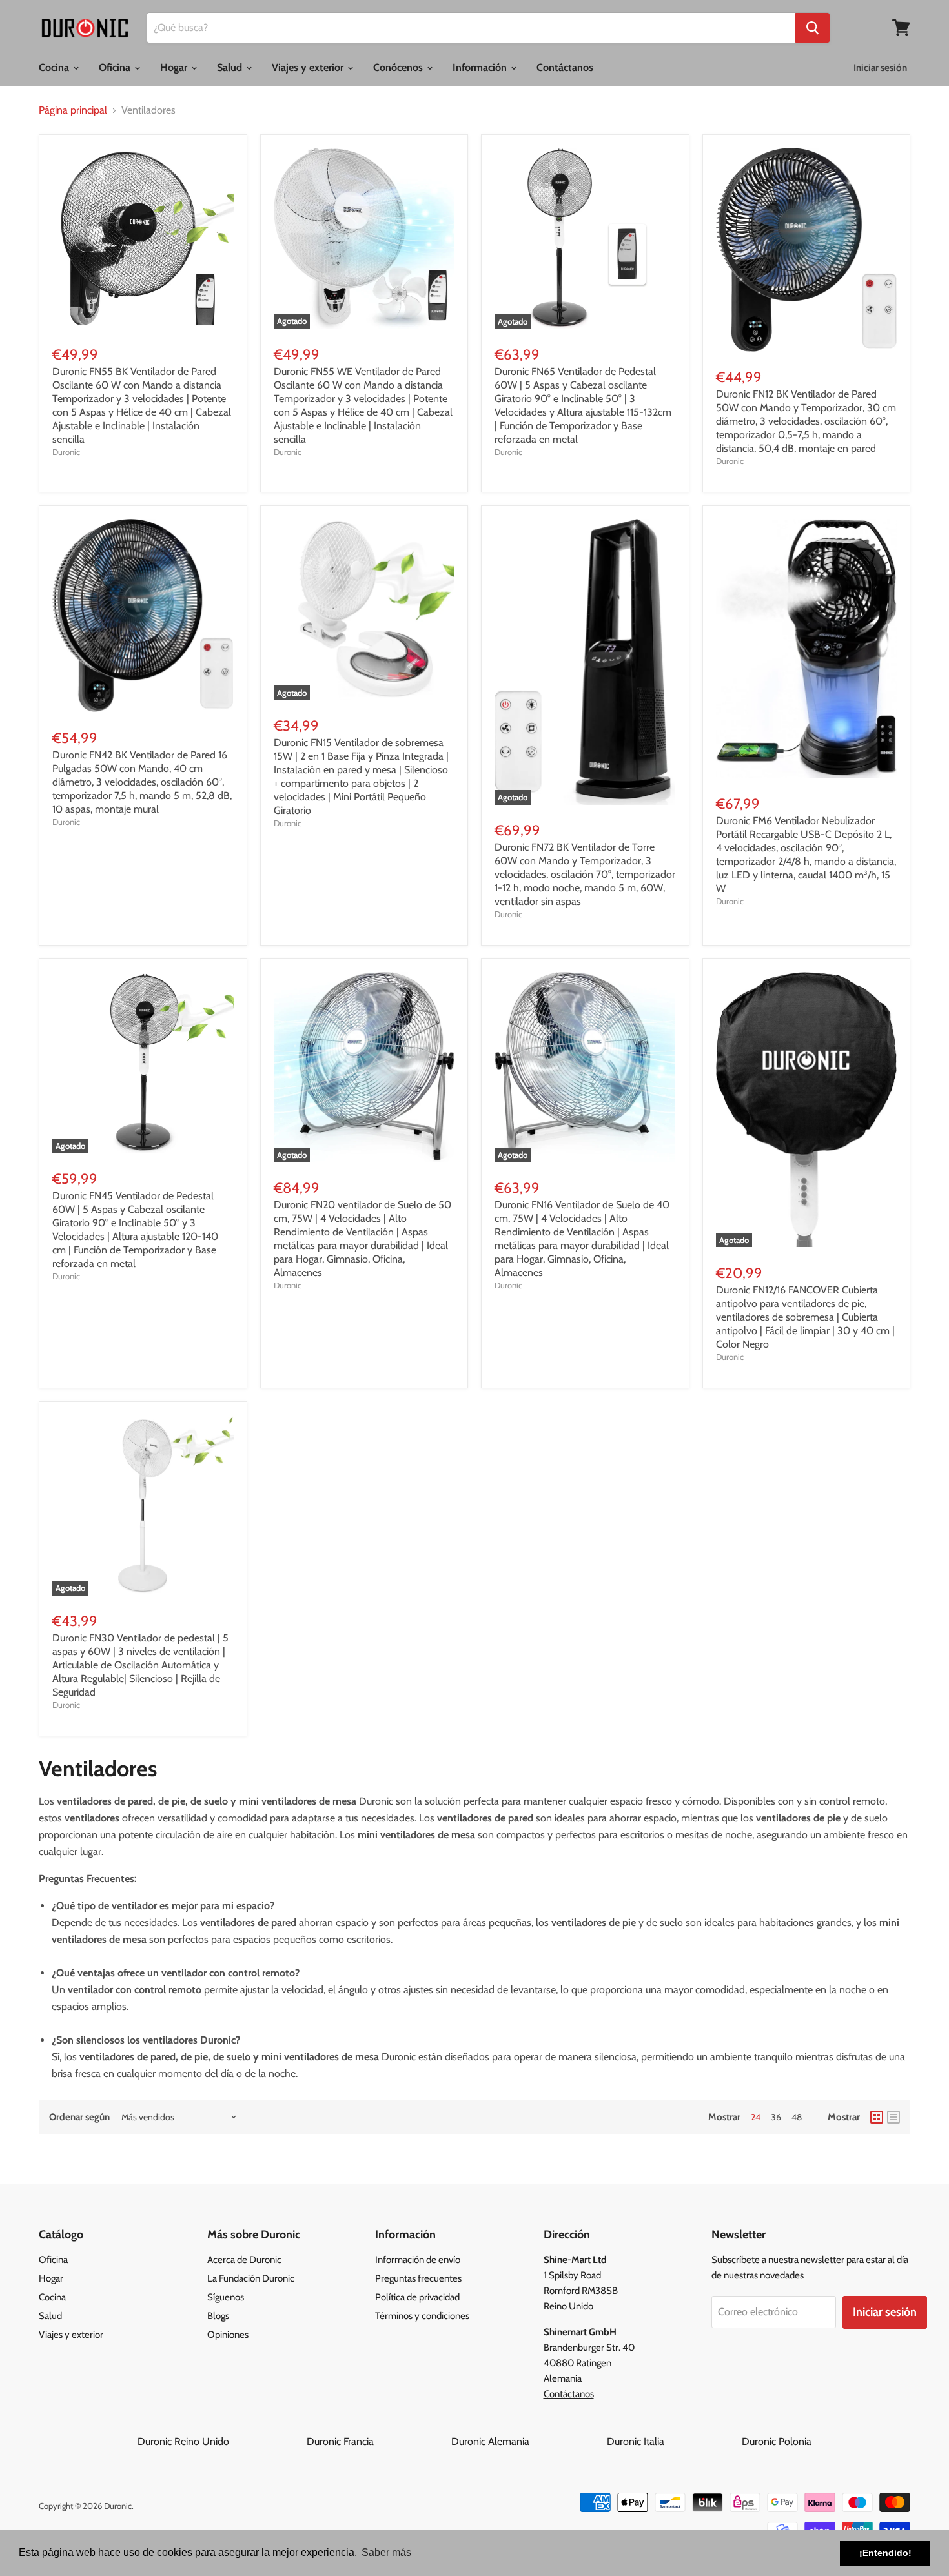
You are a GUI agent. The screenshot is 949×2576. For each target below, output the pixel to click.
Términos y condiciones (422, 2316)
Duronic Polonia (777, 2441)
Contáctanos (565, 67)
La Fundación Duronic (251, 2278)
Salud (231, 67)
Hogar (175, 67)
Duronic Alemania (528, 2441)
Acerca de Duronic (244, 2260)
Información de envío (418, 2260)
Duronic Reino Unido (221, 2441)
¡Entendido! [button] (885, 2553)
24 (756, 2117)
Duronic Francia (378, 2441)
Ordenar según (79, 2117)
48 (797, 2117)
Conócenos (399, 67)
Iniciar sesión (880, 68)
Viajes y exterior (309, 67)
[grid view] (877, 2117)
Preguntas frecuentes (418, 2278)
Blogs (218, 2316)
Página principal (73, 110)
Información (481, 67)
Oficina (116, 67)
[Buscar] (812, 28)
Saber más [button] (386, 2552)
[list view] (893, 2117)
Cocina (55, 67)
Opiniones (228, 2335)
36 (776, 2117)
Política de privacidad (417, 2297)
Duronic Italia (673, 2441)
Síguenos (226, 2297)
